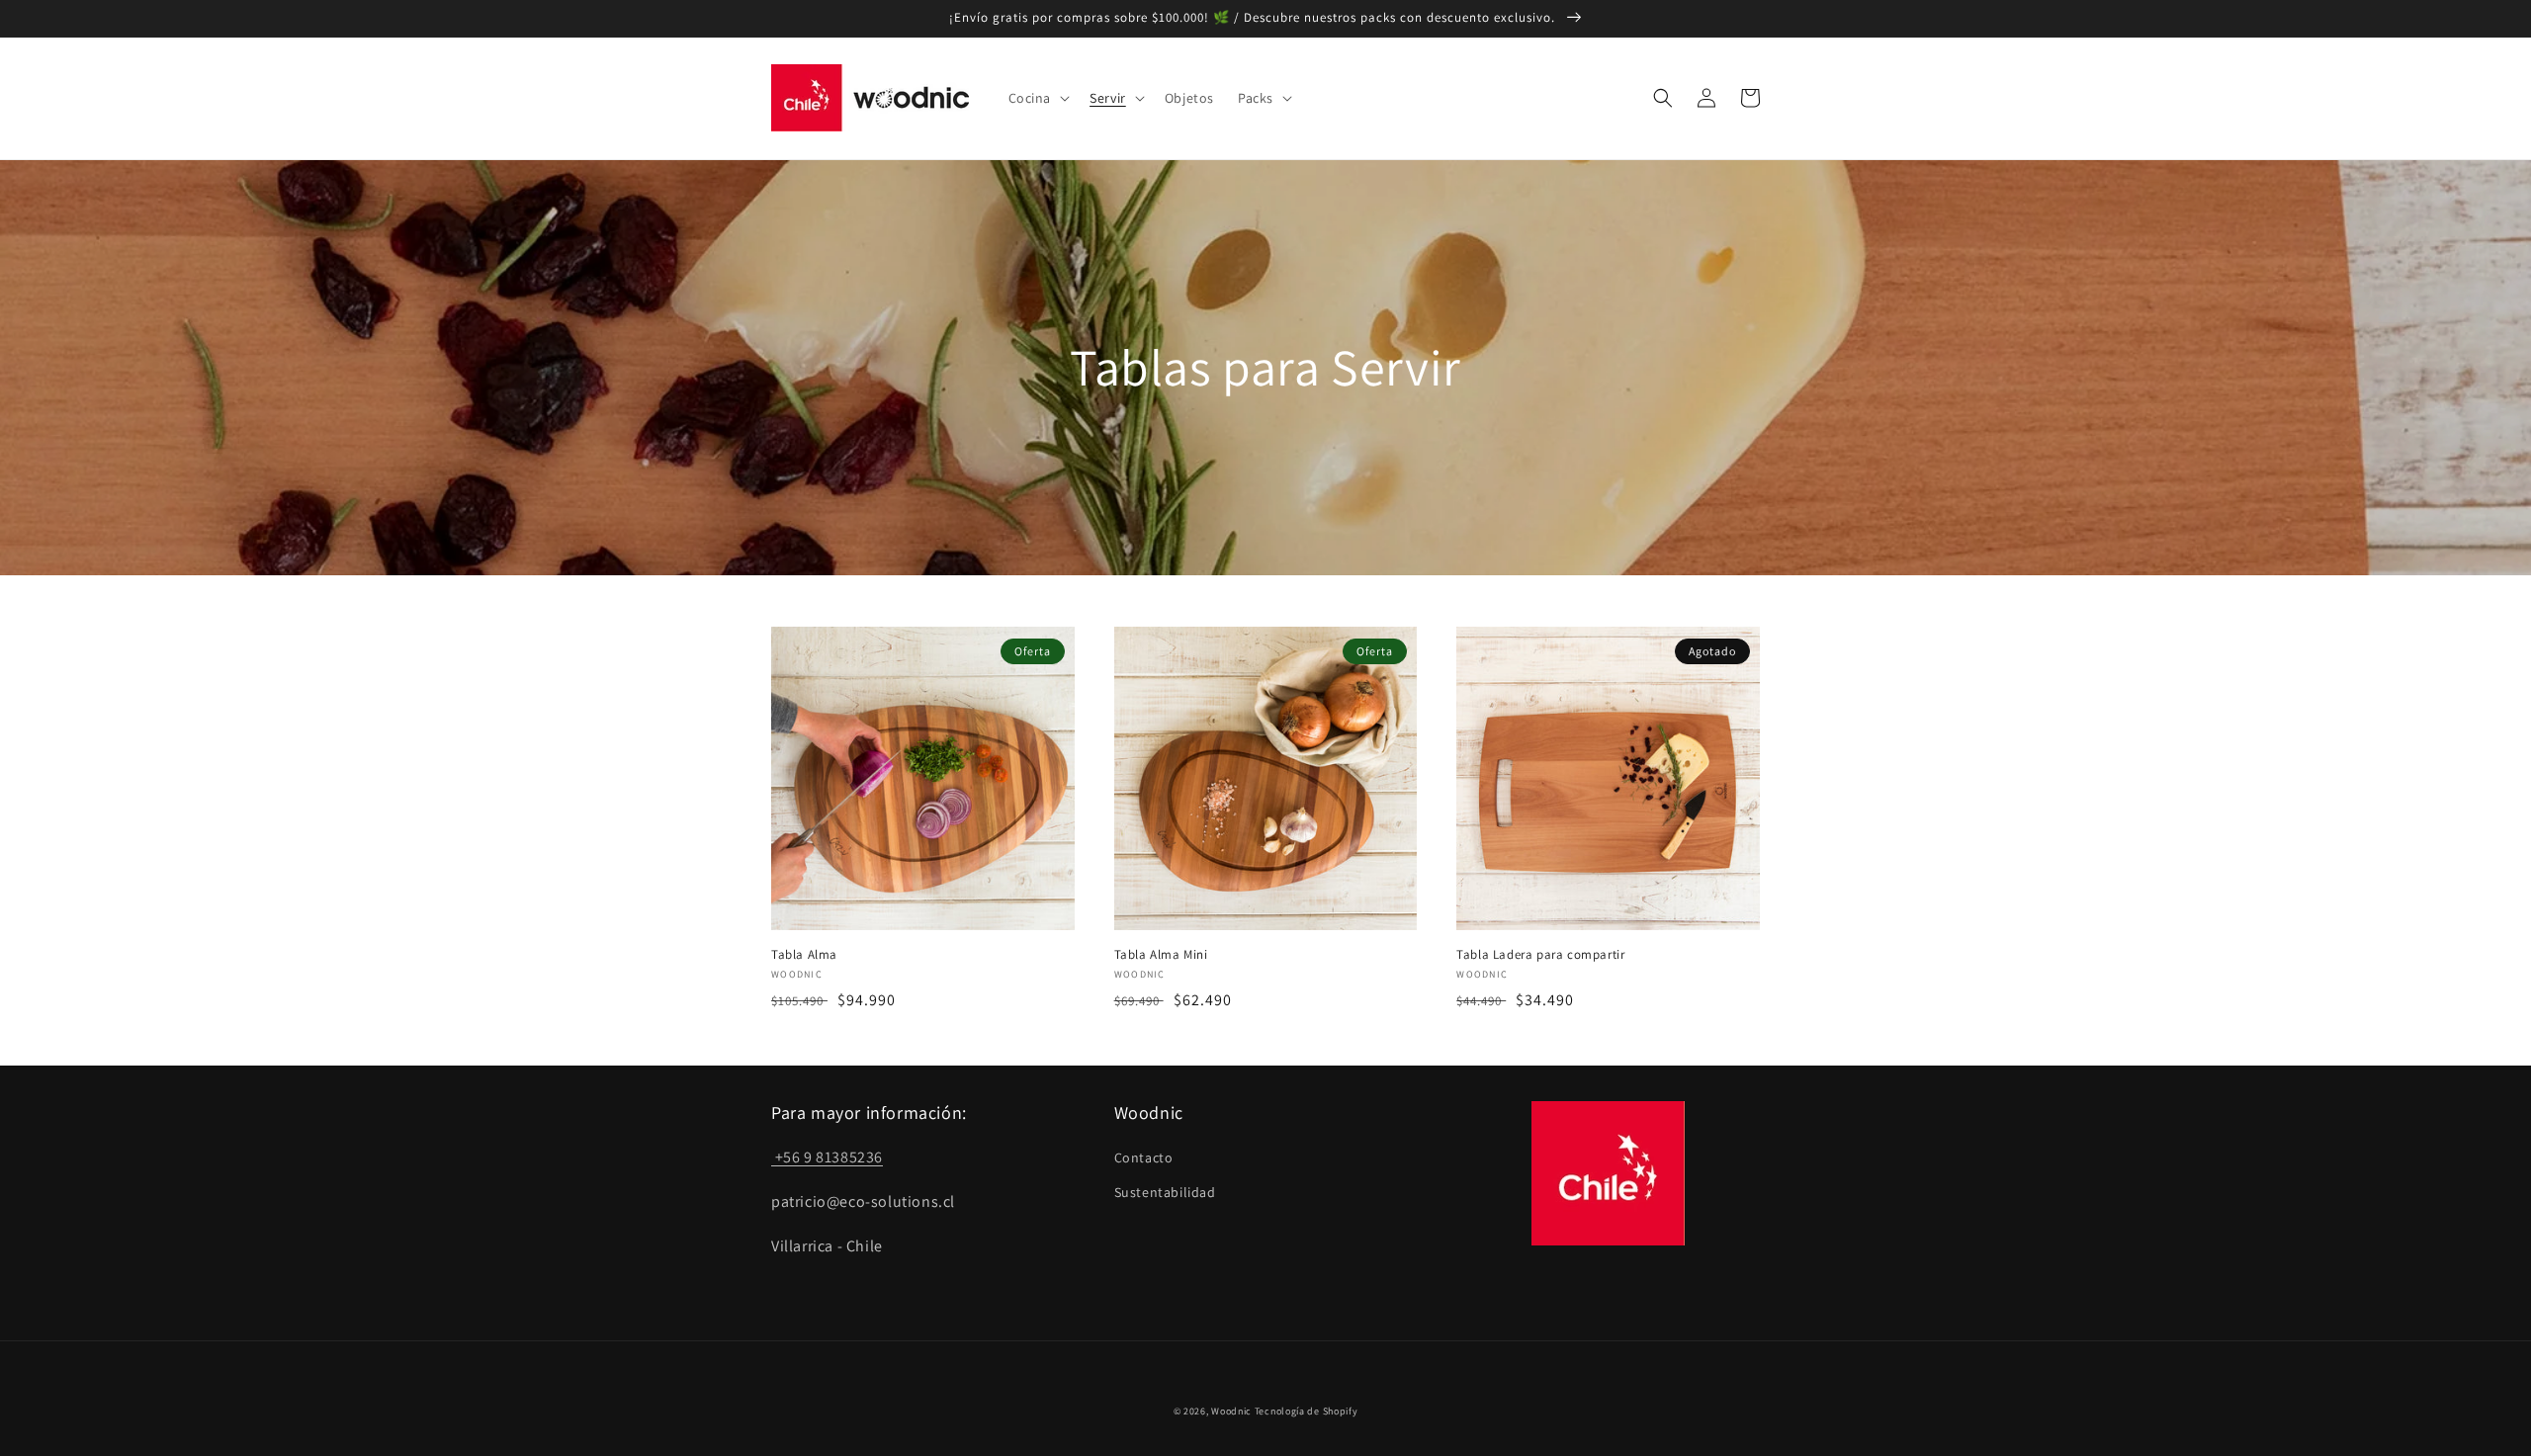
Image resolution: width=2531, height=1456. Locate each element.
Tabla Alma (804, 955)
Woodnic (1231, 1411)
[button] (1038, 98)
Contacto (1144, 1157)
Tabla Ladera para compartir (1540, 955)
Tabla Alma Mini (1161, 955)
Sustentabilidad (1165, 1192)
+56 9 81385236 (827, 1157)
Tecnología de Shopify (1307, 1411)
